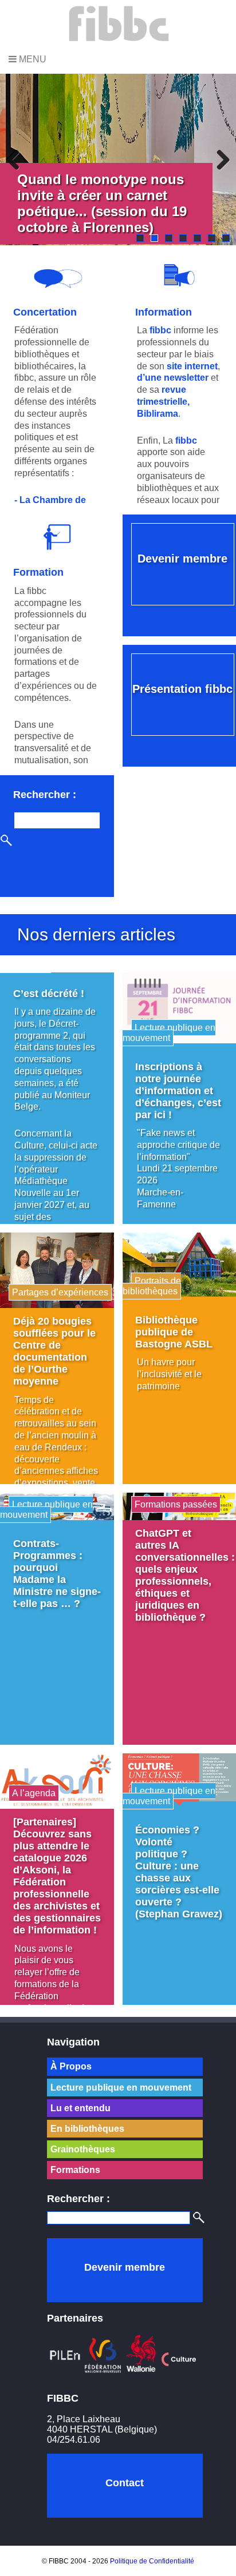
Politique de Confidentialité (152, 2561)
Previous (17, 159)
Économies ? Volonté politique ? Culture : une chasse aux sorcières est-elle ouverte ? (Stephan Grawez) (179, 1872)
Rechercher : (45, 794)
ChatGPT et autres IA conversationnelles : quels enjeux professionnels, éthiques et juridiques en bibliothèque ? (185, 1575)
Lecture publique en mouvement (169, 1033)
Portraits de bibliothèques (152, 1286)
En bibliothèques (87, 2129)
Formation (38, 572)
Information (164, 312)
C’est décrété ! (49, 994)
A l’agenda (34, 1793)
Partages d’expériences (60, 1292)
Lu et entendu (80, 2108)
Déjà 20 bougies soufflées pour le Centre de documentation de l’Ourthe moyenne (54, 1351)
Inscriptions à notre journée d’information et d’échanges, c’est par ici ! (178, 1091)
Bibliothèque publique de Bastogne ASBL (174, 1332)
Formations (75, 2170)
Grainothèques (83, 2149)
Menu (32, 59)
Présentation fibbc (182, 689)
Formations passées (176, 1504)
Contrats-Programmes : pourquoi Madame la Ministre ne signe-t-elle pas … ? (57, 1574)
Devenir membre (182, 559)
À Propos (71, 2066)
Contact (125, 2483)
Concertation (45, 312)
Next (219, 159)
